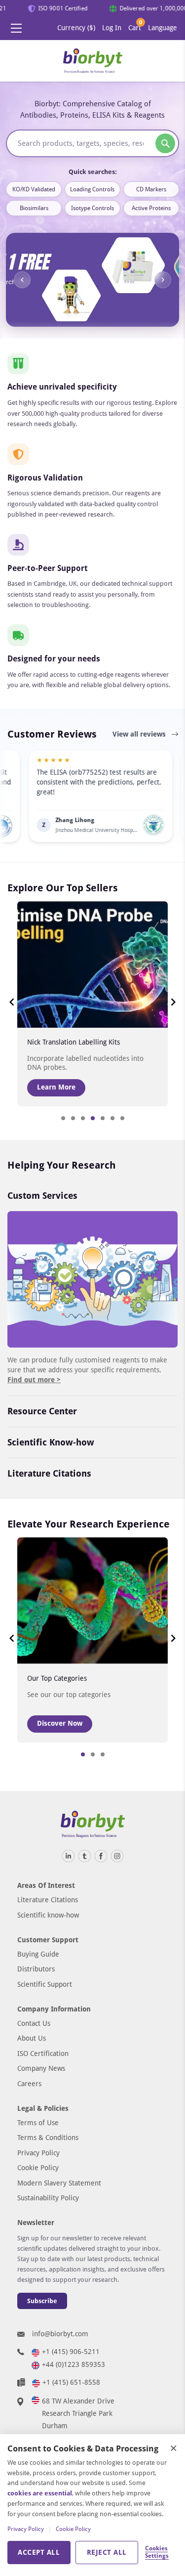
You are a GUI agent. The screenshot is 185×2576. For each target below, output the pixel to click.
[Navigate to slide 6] (112, 1118)
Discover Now (60, 1723)
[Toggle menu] (16, 28)
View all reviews (140, 734)
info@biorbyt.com (60, 2334)
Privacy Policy (38, 2153)
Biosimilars (34, 208)
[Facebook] (101, 1856)
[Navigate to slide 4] (93, 1118)
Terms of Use (38, 2123)
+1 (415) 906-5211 (71, 2352)
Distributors (36, 1969)
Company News (41, 2068)
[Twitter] (85, 1856)
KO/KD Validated (34, 189)
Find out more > (34, 1380)
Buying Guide (38, 1954)
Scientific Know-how (51, 1442)
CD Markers (151, 189)
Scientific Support (45, 1984)
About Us (32, 2038)
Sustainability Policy (48, 2198)
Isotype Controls (92, 208)
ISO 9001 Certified (58, 8)
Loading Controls (92, 189)
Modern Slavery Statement (59, 2183)
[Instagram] (117, 1856)
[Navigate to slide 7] (122, 1118)
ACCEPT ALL (39, 2552)
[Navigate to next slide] (163, 280)
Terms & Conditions (48, 2138)
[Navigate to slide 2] (73, 1118)
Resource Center (42, 1411)
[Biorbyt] (93, 61)
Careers (29, 2084)
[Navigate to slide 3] (83, 1118)
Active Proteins (151, 208)
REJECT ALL (107, 2552)
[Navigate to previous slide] (22, 280)
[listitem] (74, 796)
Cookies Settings (156, 2552)
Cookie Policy (38, 2168)
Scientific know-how (48, 1915)
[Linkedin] (68, 1856)
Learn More (56, 1087)
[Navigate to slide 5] (103, 1118)
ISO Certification (43, 2053)
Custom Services (42, 1196)
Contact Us (34, 2023)
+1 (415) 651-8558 (71, 2382)
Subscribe (42, 2301)
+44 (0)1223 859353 (74, 2364)
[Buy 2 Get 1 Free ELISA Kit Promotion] (92, 280)
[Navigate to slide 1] (63, 1118)
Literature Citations (49, 1473)
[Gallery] (92, 280)
